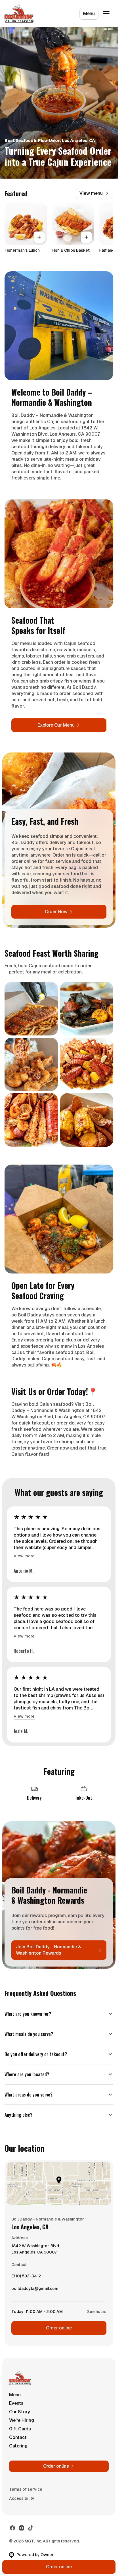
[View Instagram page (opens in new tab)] (22, 2528)
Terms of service (26, 2489)
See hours (97, 2312)
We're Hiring (22, 2420)
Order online (59, 2328)
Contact (18, 2437)
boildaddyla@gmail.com (35, 2290)
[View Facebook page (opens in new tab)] (12, 2528)
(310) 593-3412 (26, 2277)
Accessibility (22, 2498)
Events (16, 2403)
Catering (18, 2446)
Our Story (20, 2412)
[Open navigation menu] (106, 14)
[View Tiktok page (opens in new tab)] (31, 2528)
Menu (89, 14)
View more (24, 1556)
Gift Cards (20, 2429)
